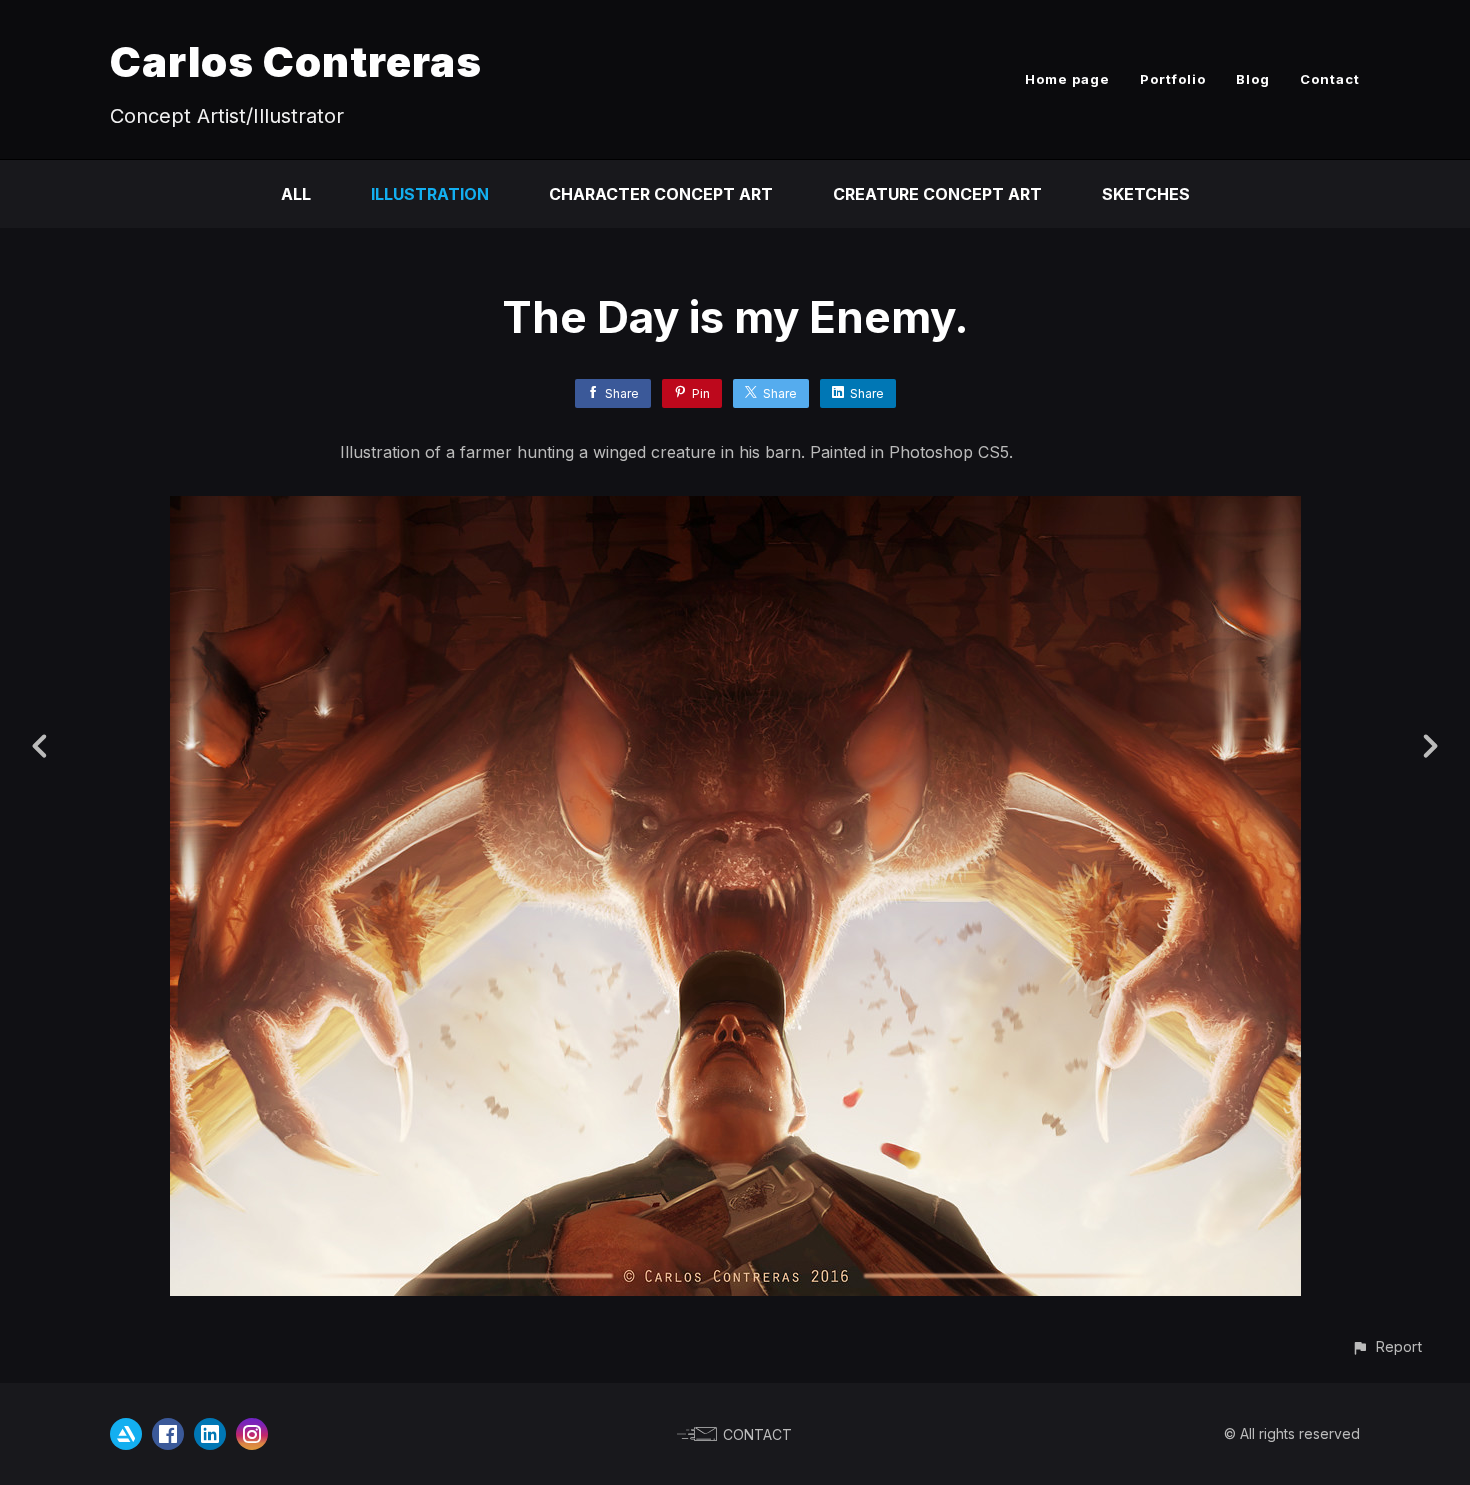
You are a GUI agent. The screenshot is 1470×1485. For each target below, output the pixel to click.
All (296, 194)
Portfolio (1173, 79)
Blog (1253, 79)
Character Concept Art (661, 194)
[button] (1386, 1346)
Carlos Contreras (296, 61)
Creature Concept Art (937, 194)
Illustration (430, 194)
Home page (1067, 79)
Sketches (1146, 194)
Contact (1330, 79)
